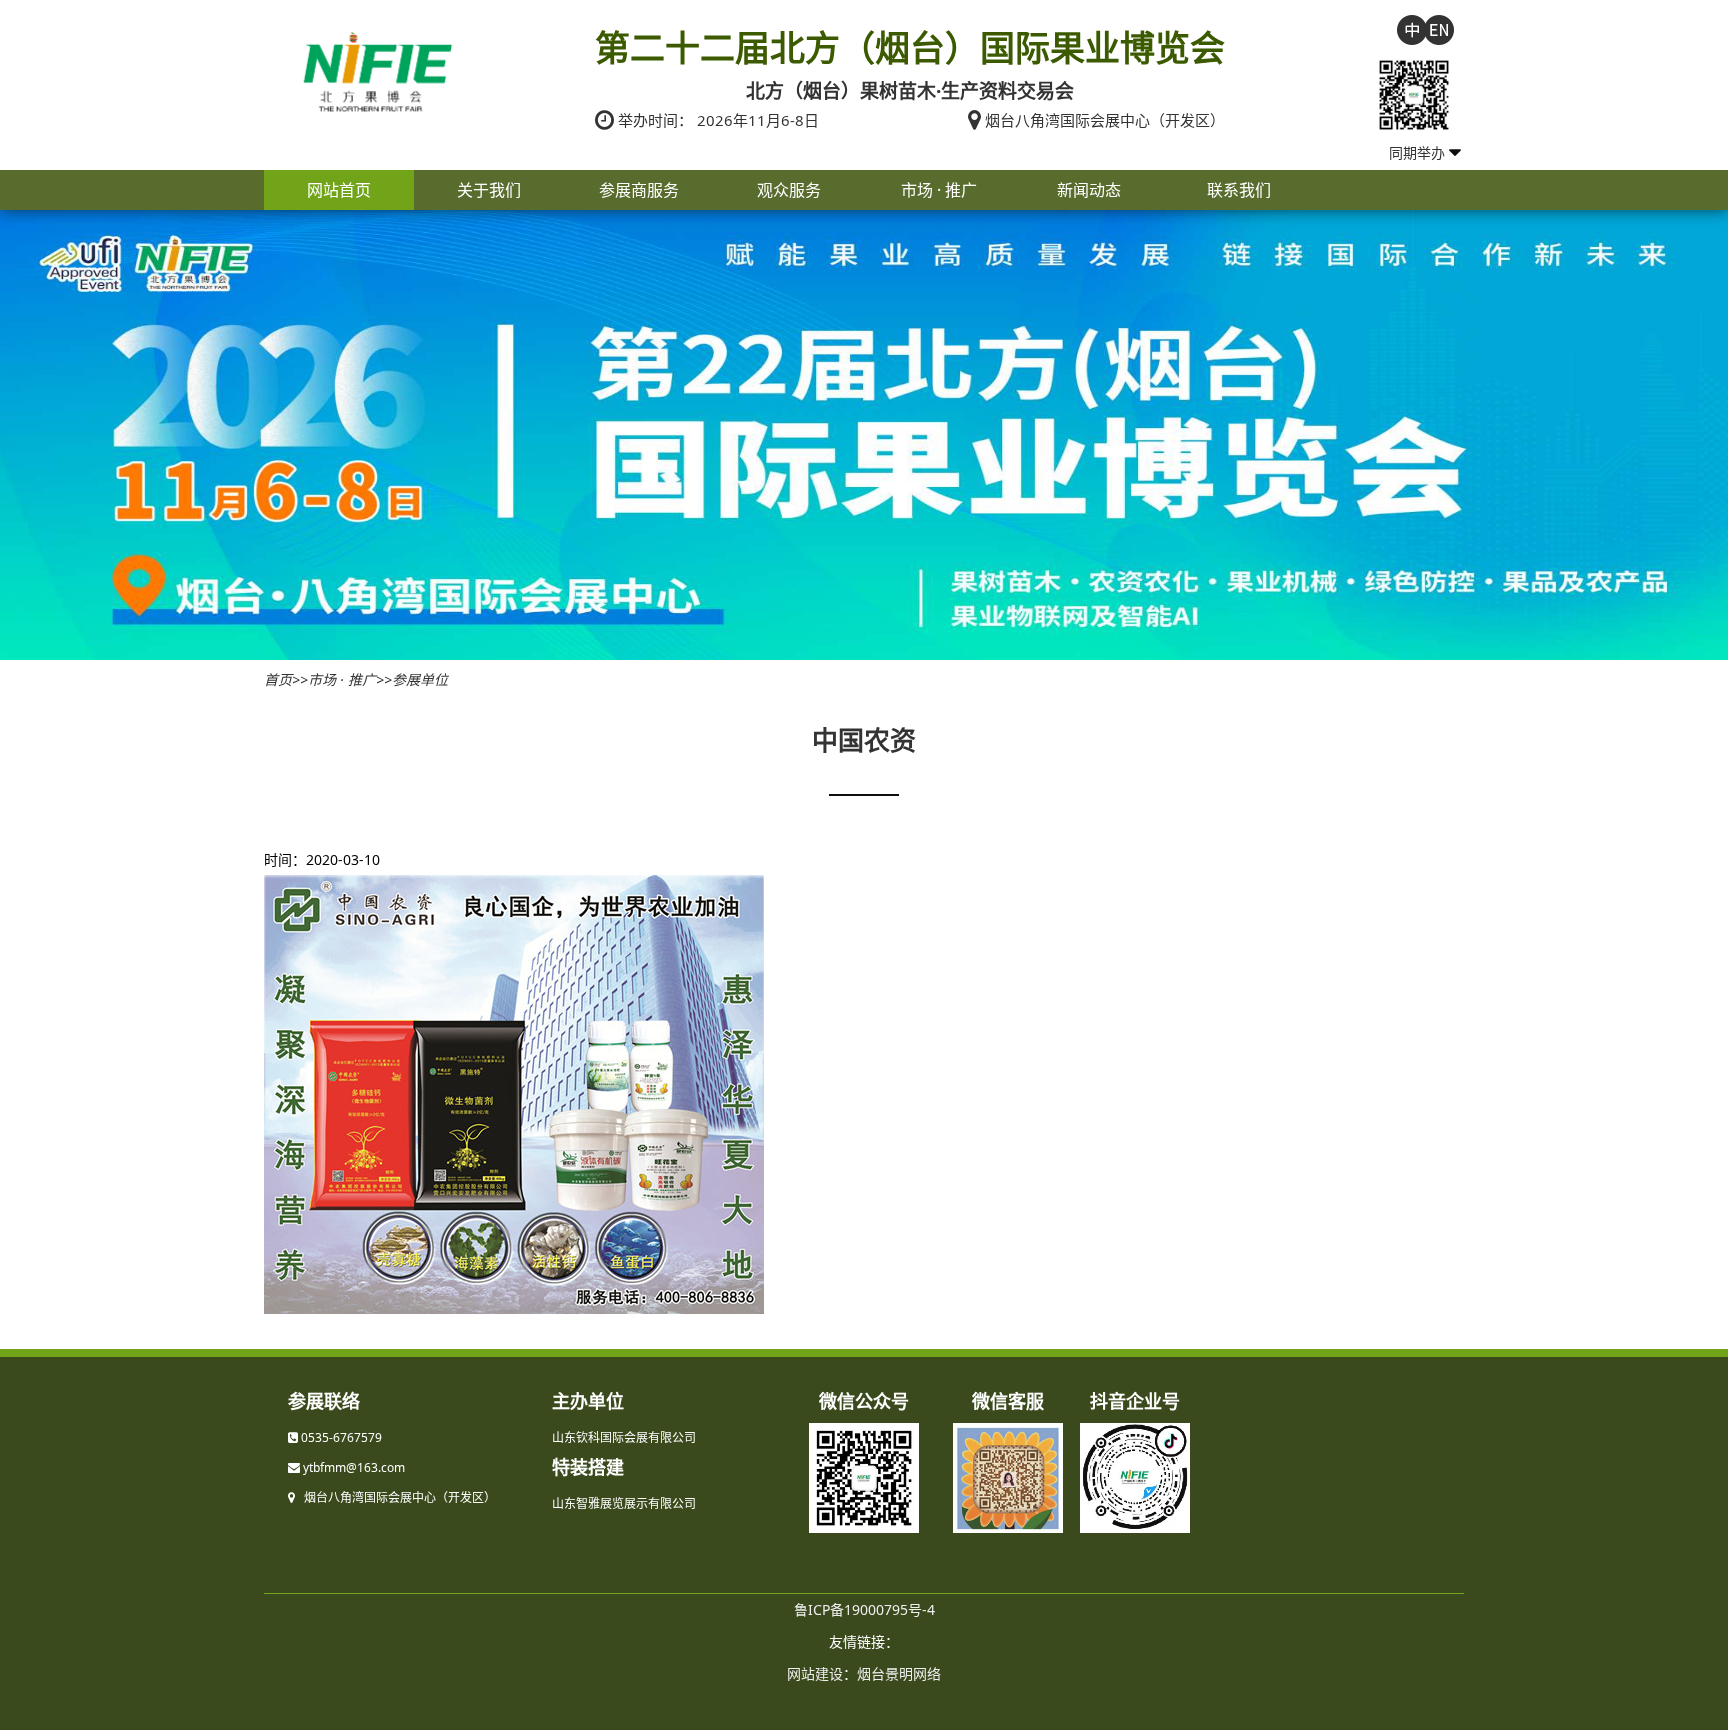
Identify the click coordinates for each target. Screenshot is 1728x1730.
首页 (278, 679)
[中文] (1412, 28)
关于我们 (489, 190)
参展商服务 (639, 190)
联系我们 (1239, 190)
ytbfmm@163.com (354, 1467)
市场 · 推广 (939, 190)
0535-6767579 (341, 1437)
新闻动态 (1089, 190)
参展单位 (420, 679)
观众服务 (789, 190)
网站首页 (339, 190)
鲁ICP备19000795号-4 (864, 1609)
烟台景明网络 (899, 1673)
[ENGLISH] (1439, 28)
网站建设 (815, 1673)
